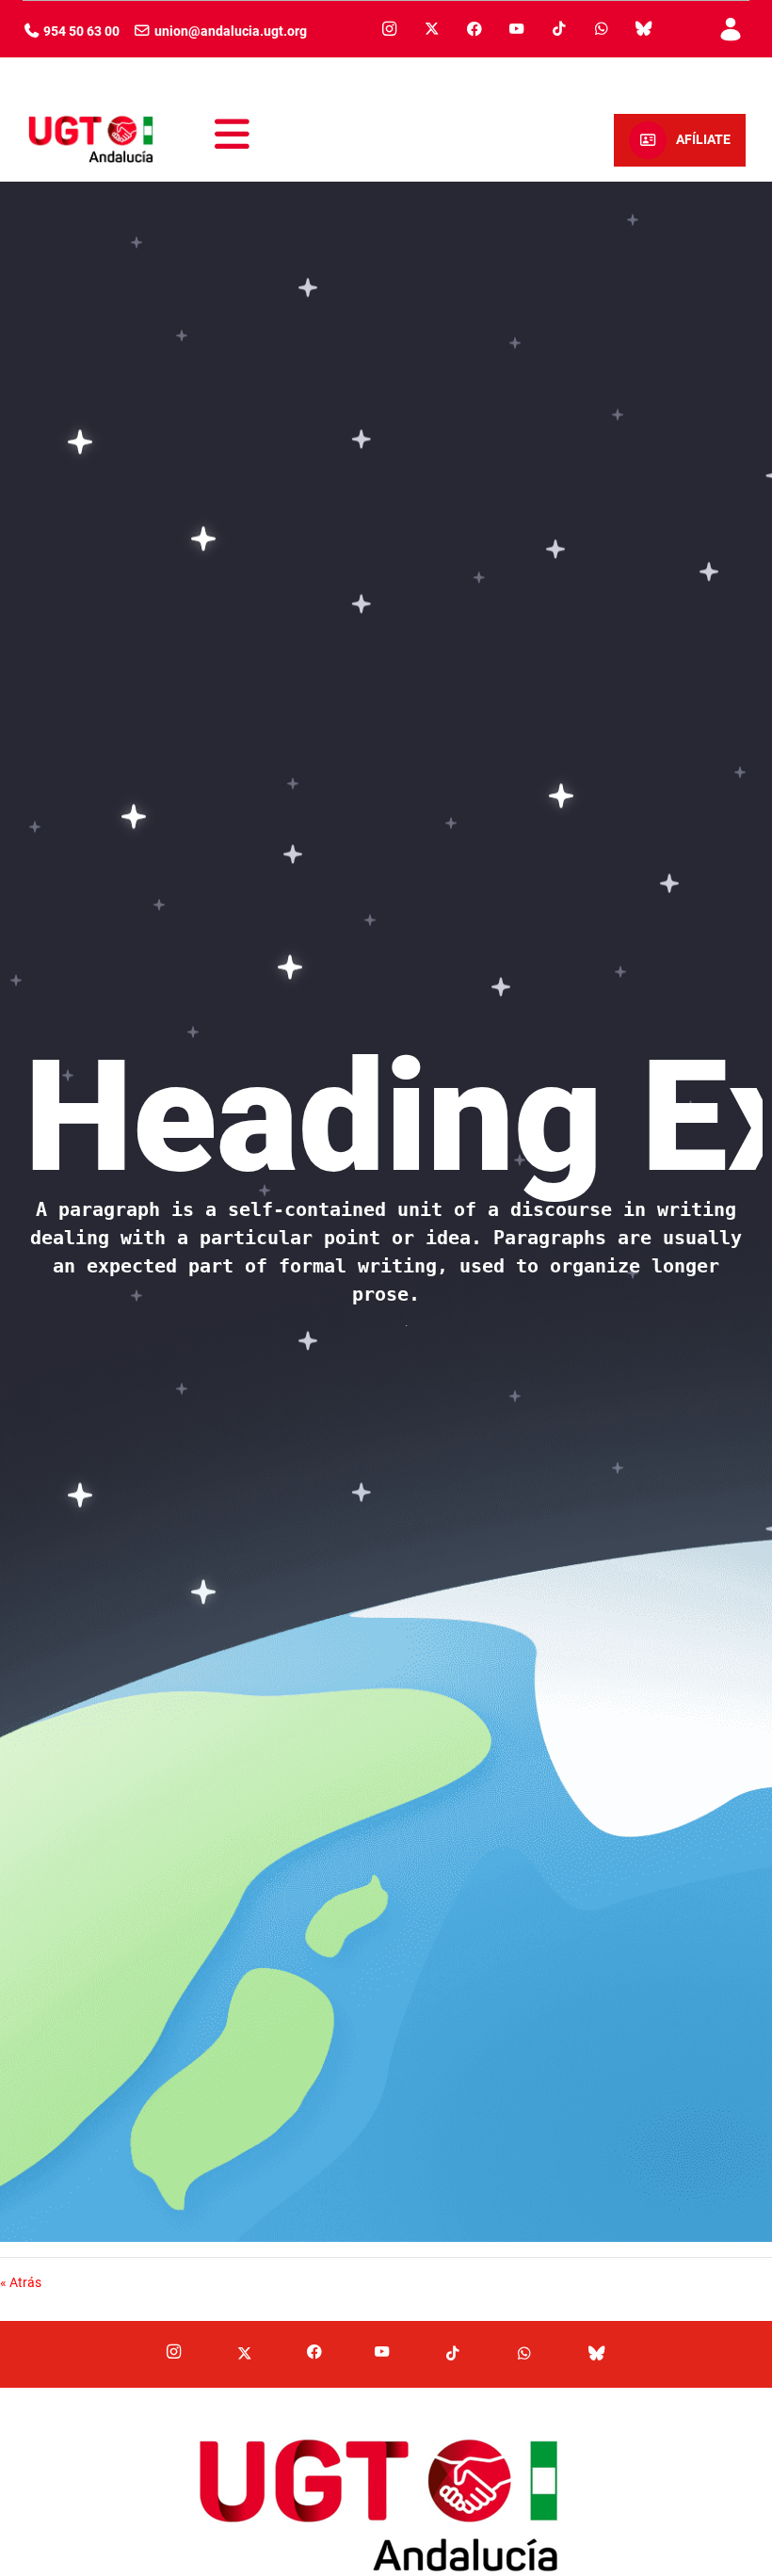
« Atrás (21, 2282)
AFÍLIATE (703, 140)
